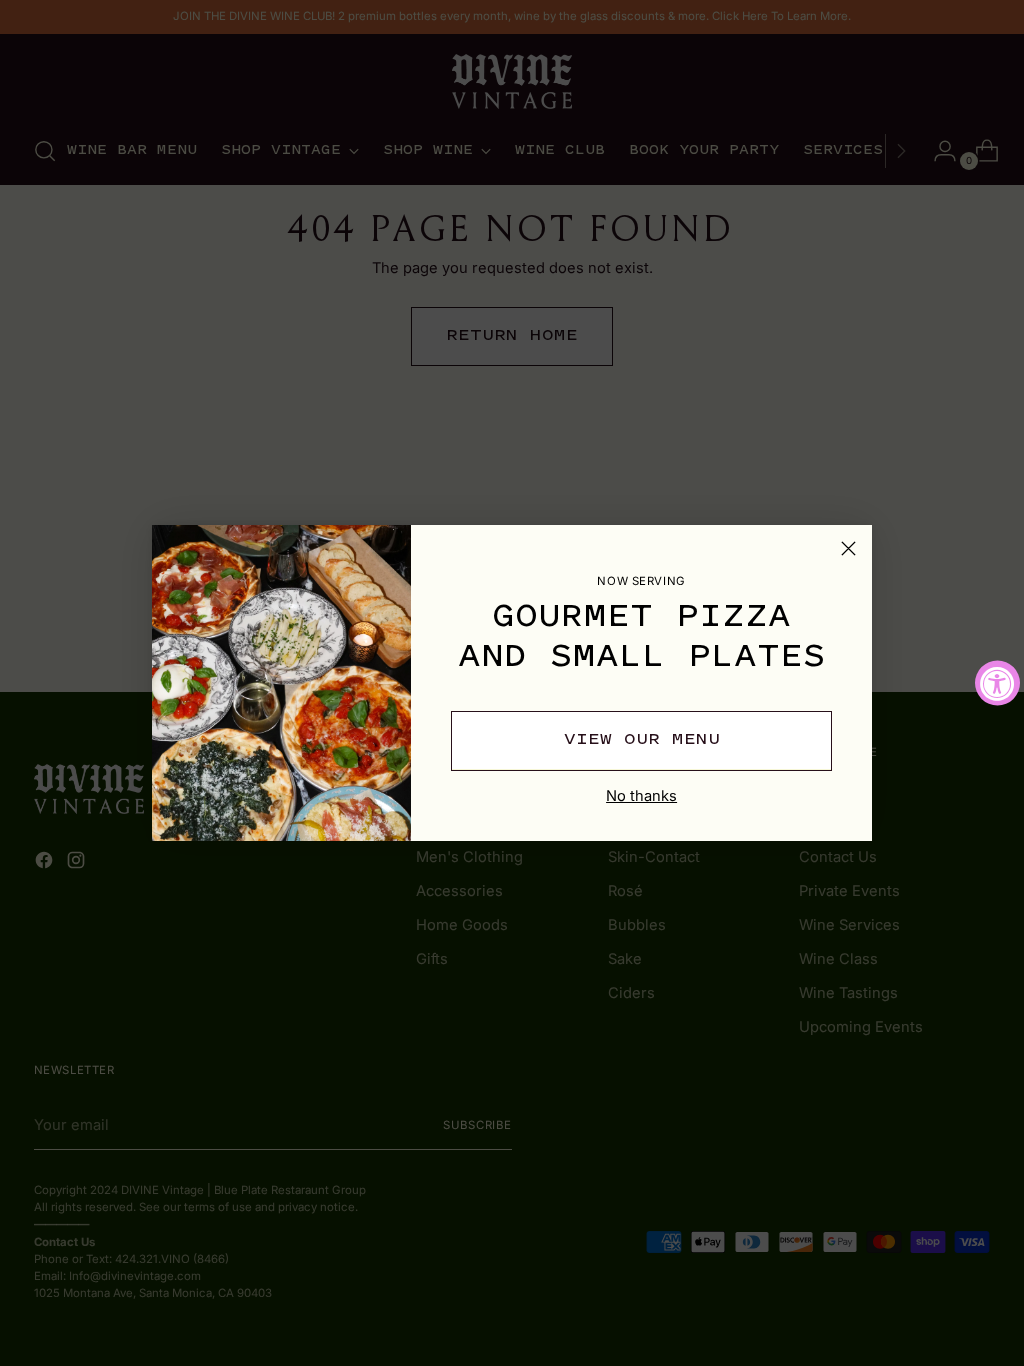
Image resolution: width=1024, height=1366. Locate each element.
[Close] (848, 548)
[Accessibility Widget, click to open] (997, 683)
